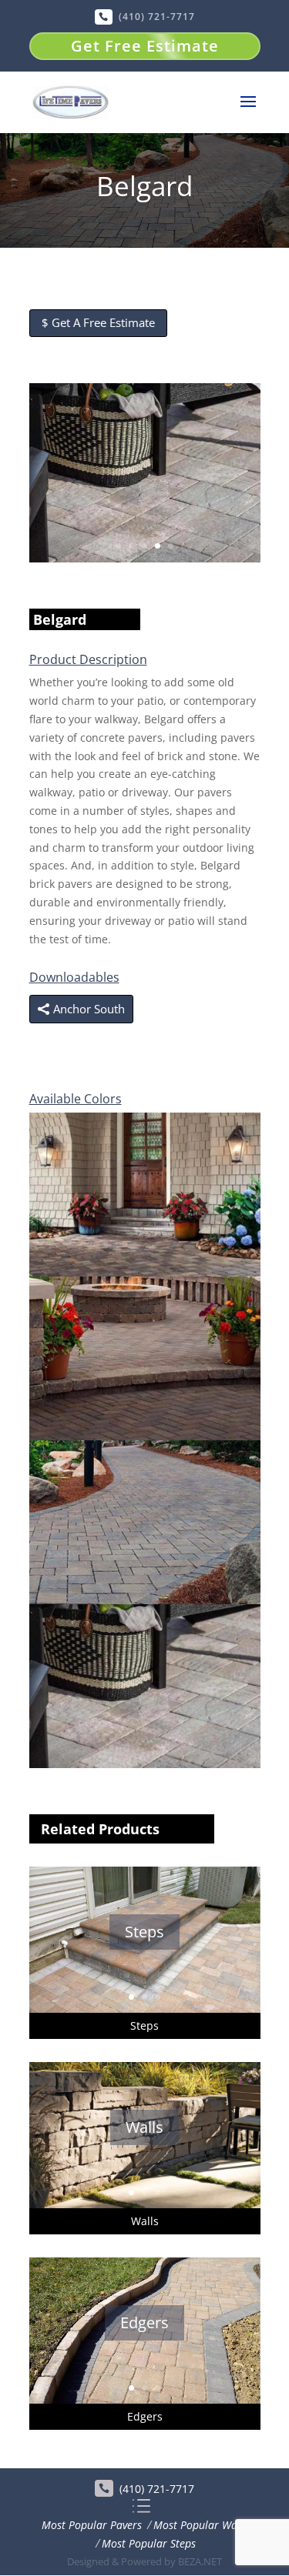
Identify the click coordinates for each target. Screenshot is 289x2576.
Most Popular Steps (149, 2543)
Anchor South (89, 1009)
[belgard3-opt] (145, 1600)
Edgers (144, 2322)
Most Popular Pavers (92, 2525)
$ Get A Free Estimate (98, 322)
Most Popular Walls (201, 2525)
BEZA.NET (200, 2561)
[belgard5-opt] (145, 1272)
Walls (144, 2127)
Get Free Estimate (145, 46)
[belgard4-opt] (145, 1436)
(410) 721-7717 (157, 17)
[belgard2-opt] (145, 558)
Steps (144, 1932)
